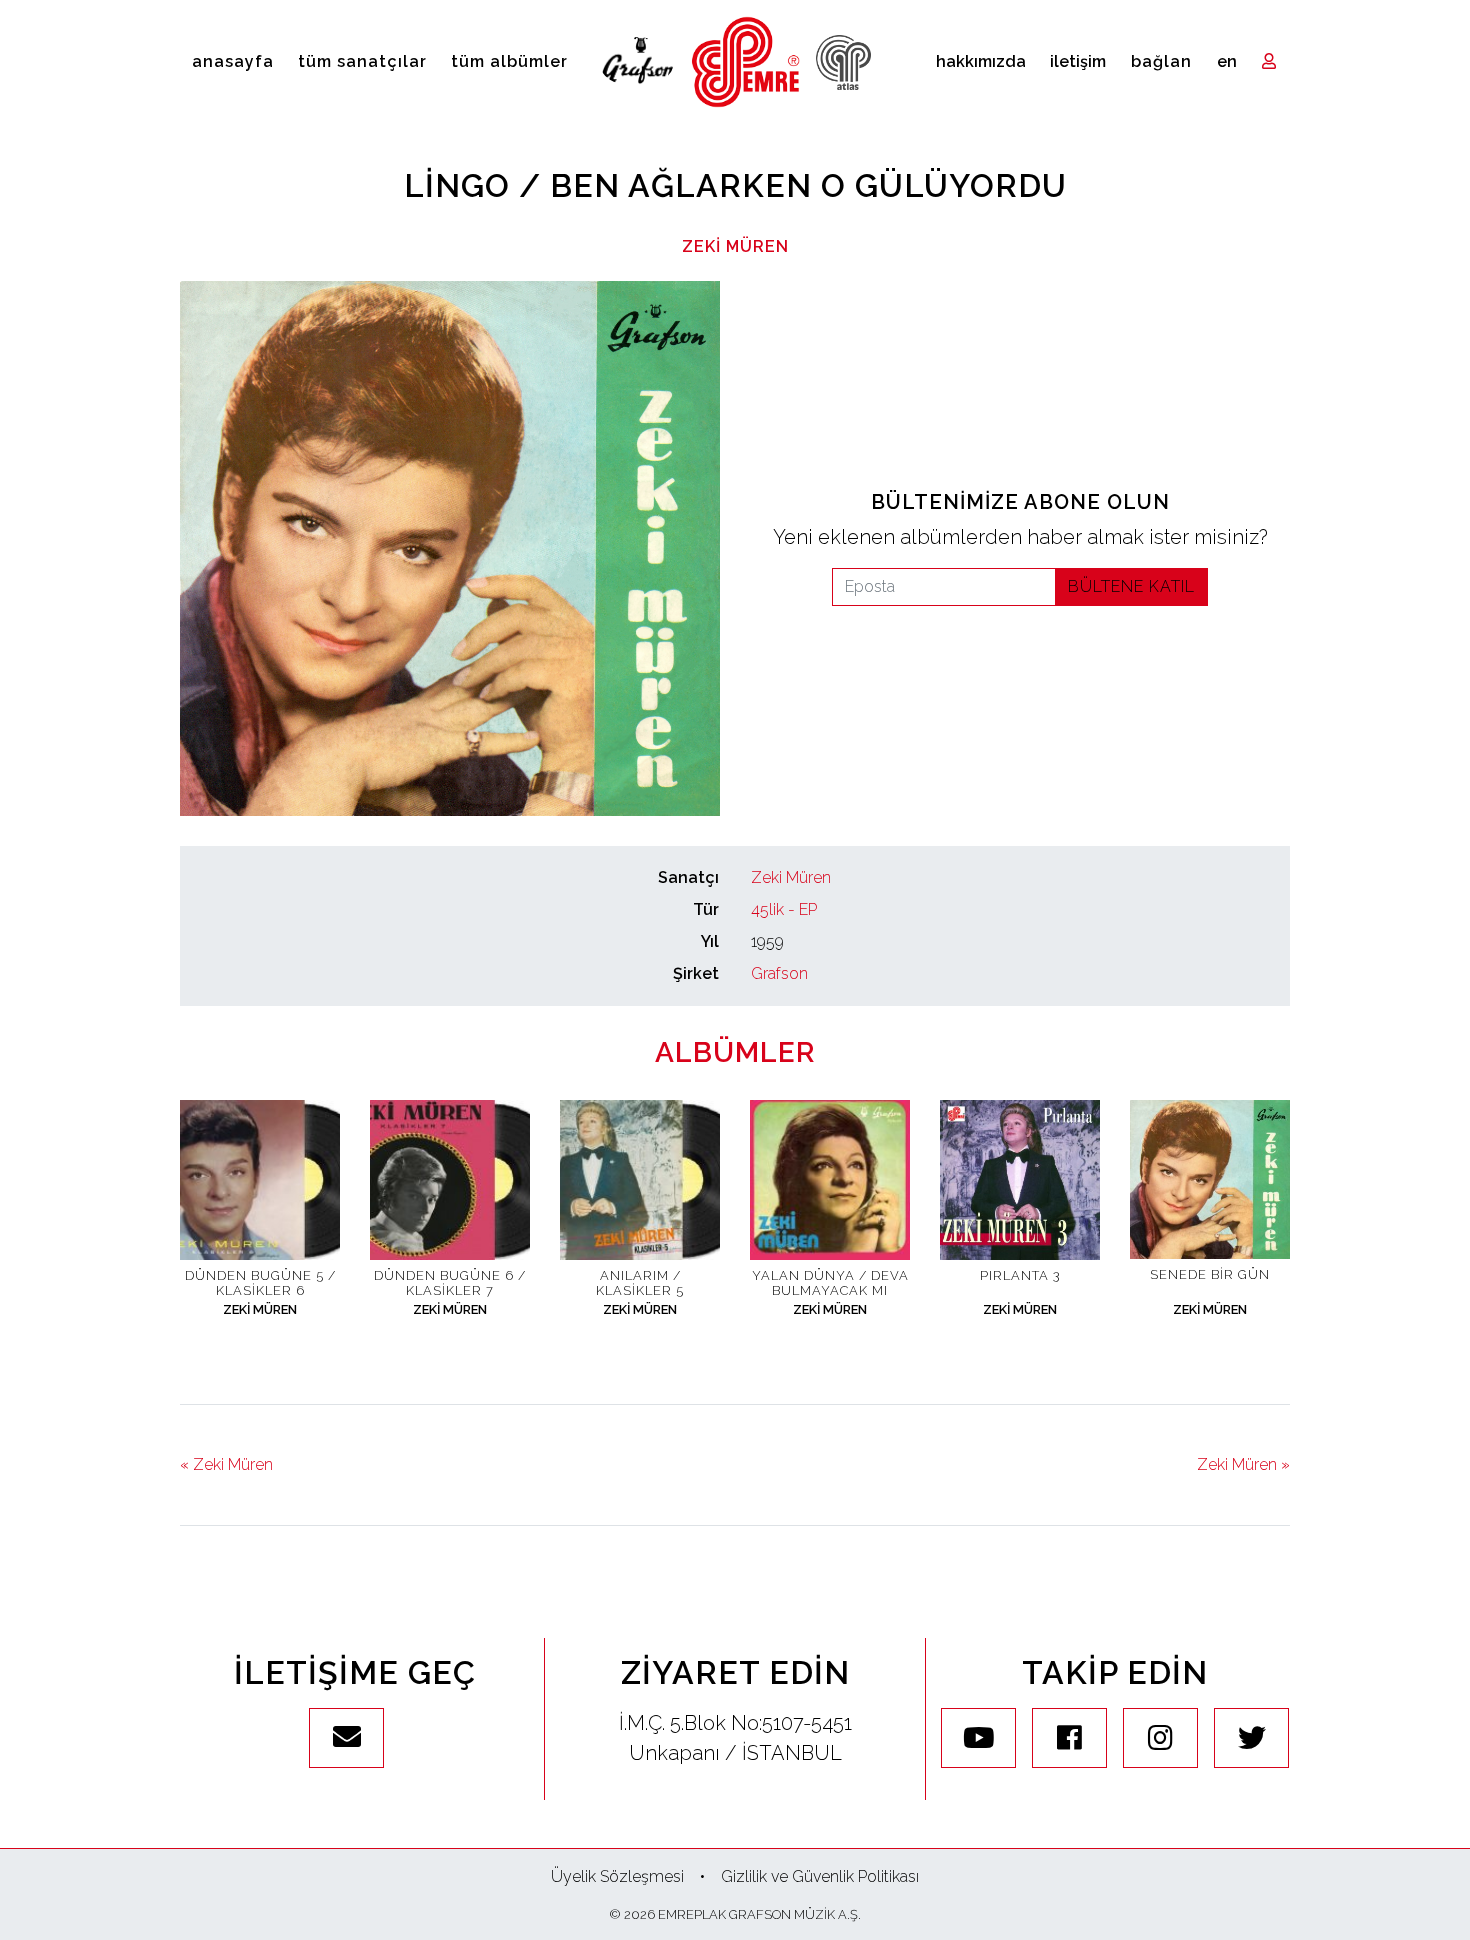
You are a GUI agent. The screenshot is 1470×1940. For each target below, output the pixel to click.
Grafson (779, 973)
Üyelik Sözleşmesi (617, 1876)
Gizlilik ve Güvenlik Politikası (820, 1876)
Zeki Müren (735, 246)
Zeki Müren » (1243, 1464)
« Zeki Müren (226, 1464)
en (1227, 61)
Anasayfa (233, 61)
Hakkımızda (981, 61)
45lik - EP (784, 909)
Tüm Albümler (509, 61)
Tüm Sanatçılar (362, 61)
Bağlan (1161, 61)
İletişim (1078, 61)
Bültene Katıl (1131, 586)
